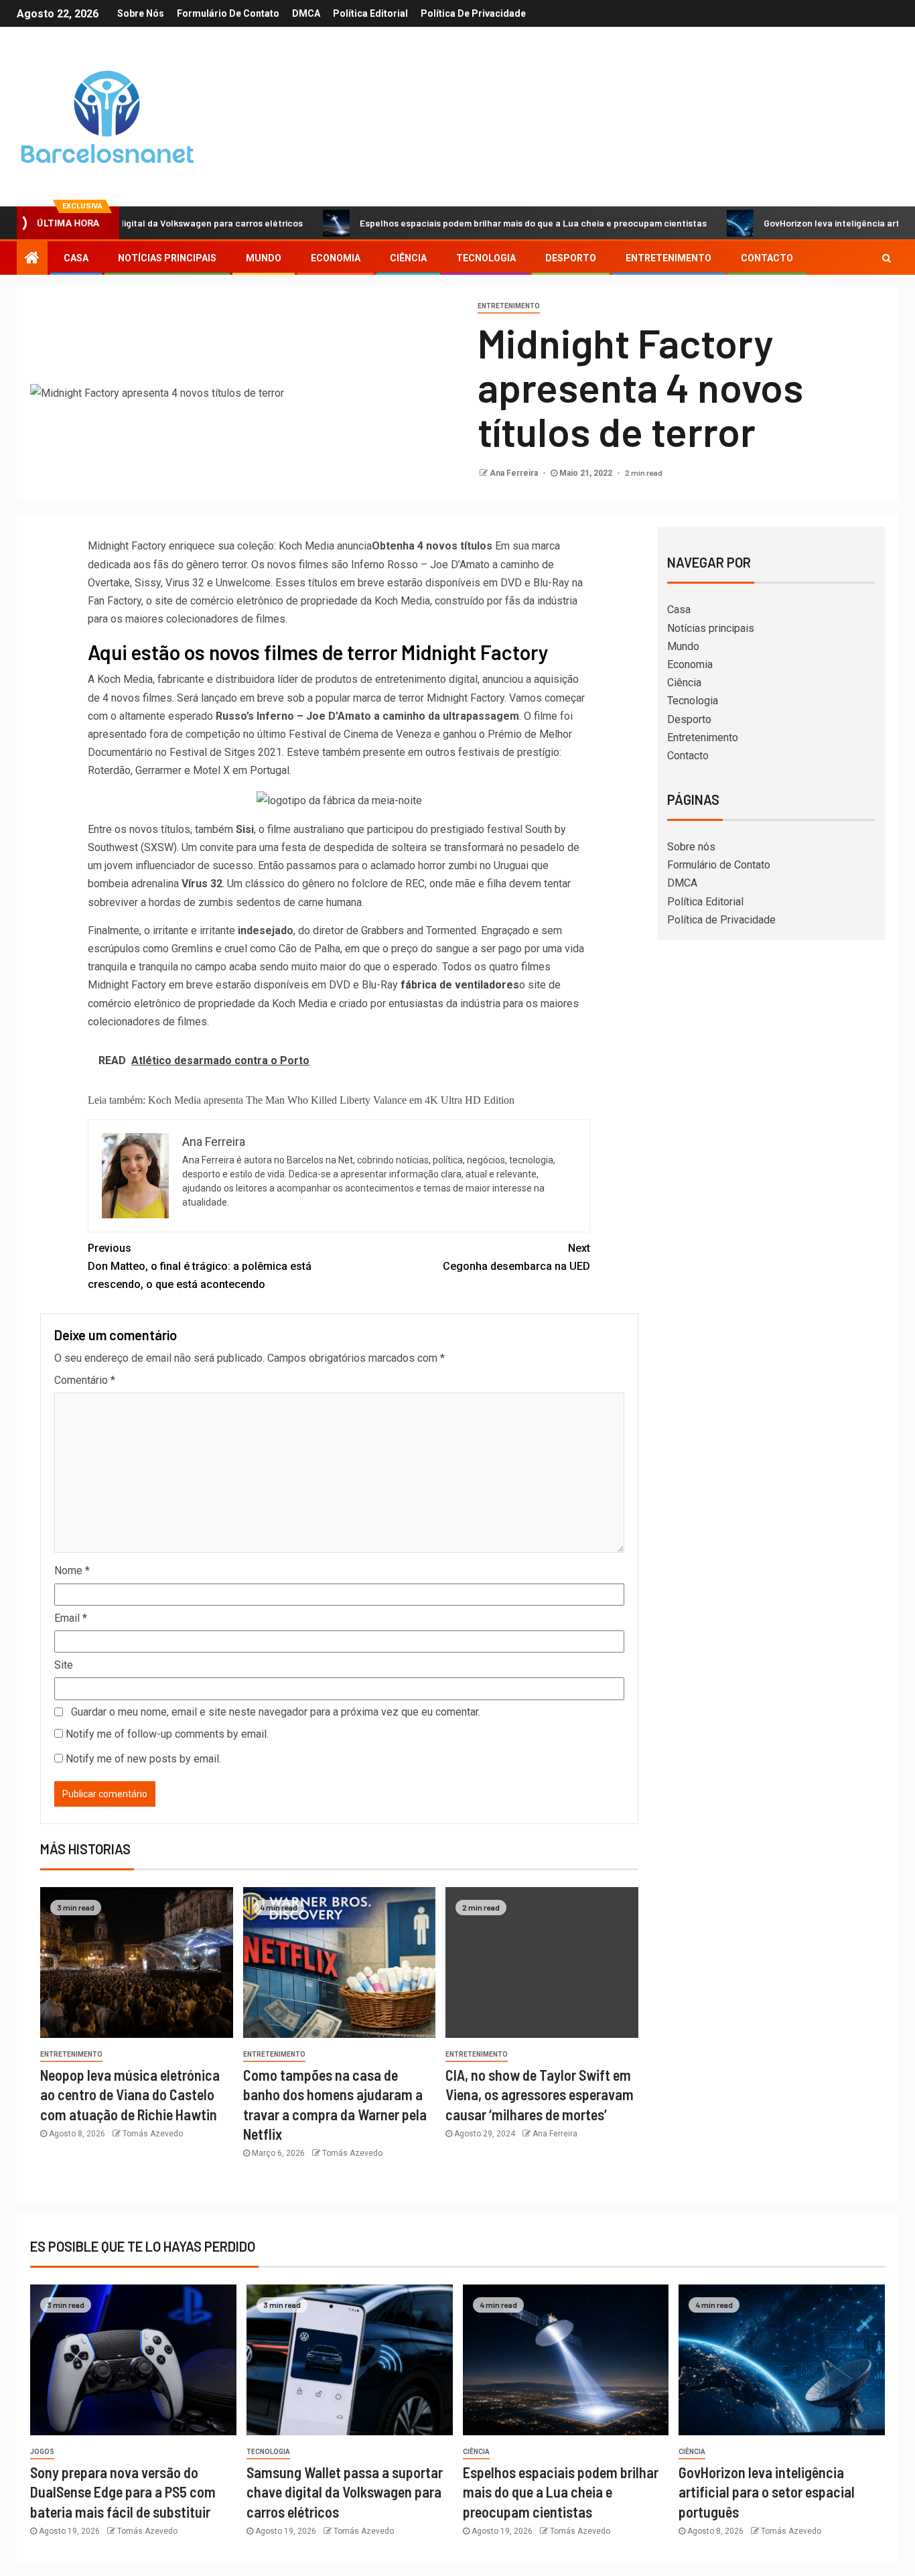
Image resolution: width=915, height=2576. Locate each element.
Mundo (264, 258)
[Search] (887, 258)
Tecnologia (486, 258)
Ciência (408, 258)
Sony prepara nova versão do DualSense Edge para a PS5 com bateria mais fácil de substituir (123, 2492)
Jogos (42, 2452)
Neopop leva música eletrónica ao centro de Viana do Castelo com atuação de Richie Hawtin (130, 2095)
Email (71, 1618)
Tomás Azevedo (153, 2134)
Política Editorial (370, 13)
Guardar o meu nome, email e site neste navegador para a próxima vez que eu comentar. (276, 1712)
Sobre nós (141, 13)
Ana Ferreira (515, 473)
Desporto (571, 258)
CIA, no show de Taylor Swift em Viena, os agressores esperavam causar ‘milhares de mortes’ (540, 2095)
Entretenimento (668, 258)
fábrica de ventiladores (459, 985)
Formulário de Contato (228, 13)
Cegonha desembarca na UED (516, 1257)
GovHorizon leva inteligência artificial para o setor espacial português (767, 2492)
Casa (76, 258)
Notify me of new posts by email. (143, 1759)
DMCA (306, 13)
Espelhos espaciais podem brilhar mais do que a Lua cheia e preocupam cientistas (468, 223)
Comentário (85, 1380)
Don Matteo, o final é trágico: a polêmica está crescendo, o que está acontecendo (200, 1266)
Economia (336, 258)
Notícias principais (167, 258)
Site (64, 1665)
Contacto (767, 258)
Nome (72, 1570)
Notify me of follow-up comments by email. (167, 1734)
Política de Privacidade (473, 13)
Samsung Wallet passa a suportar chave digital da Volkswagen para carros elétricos (345, 2492)
